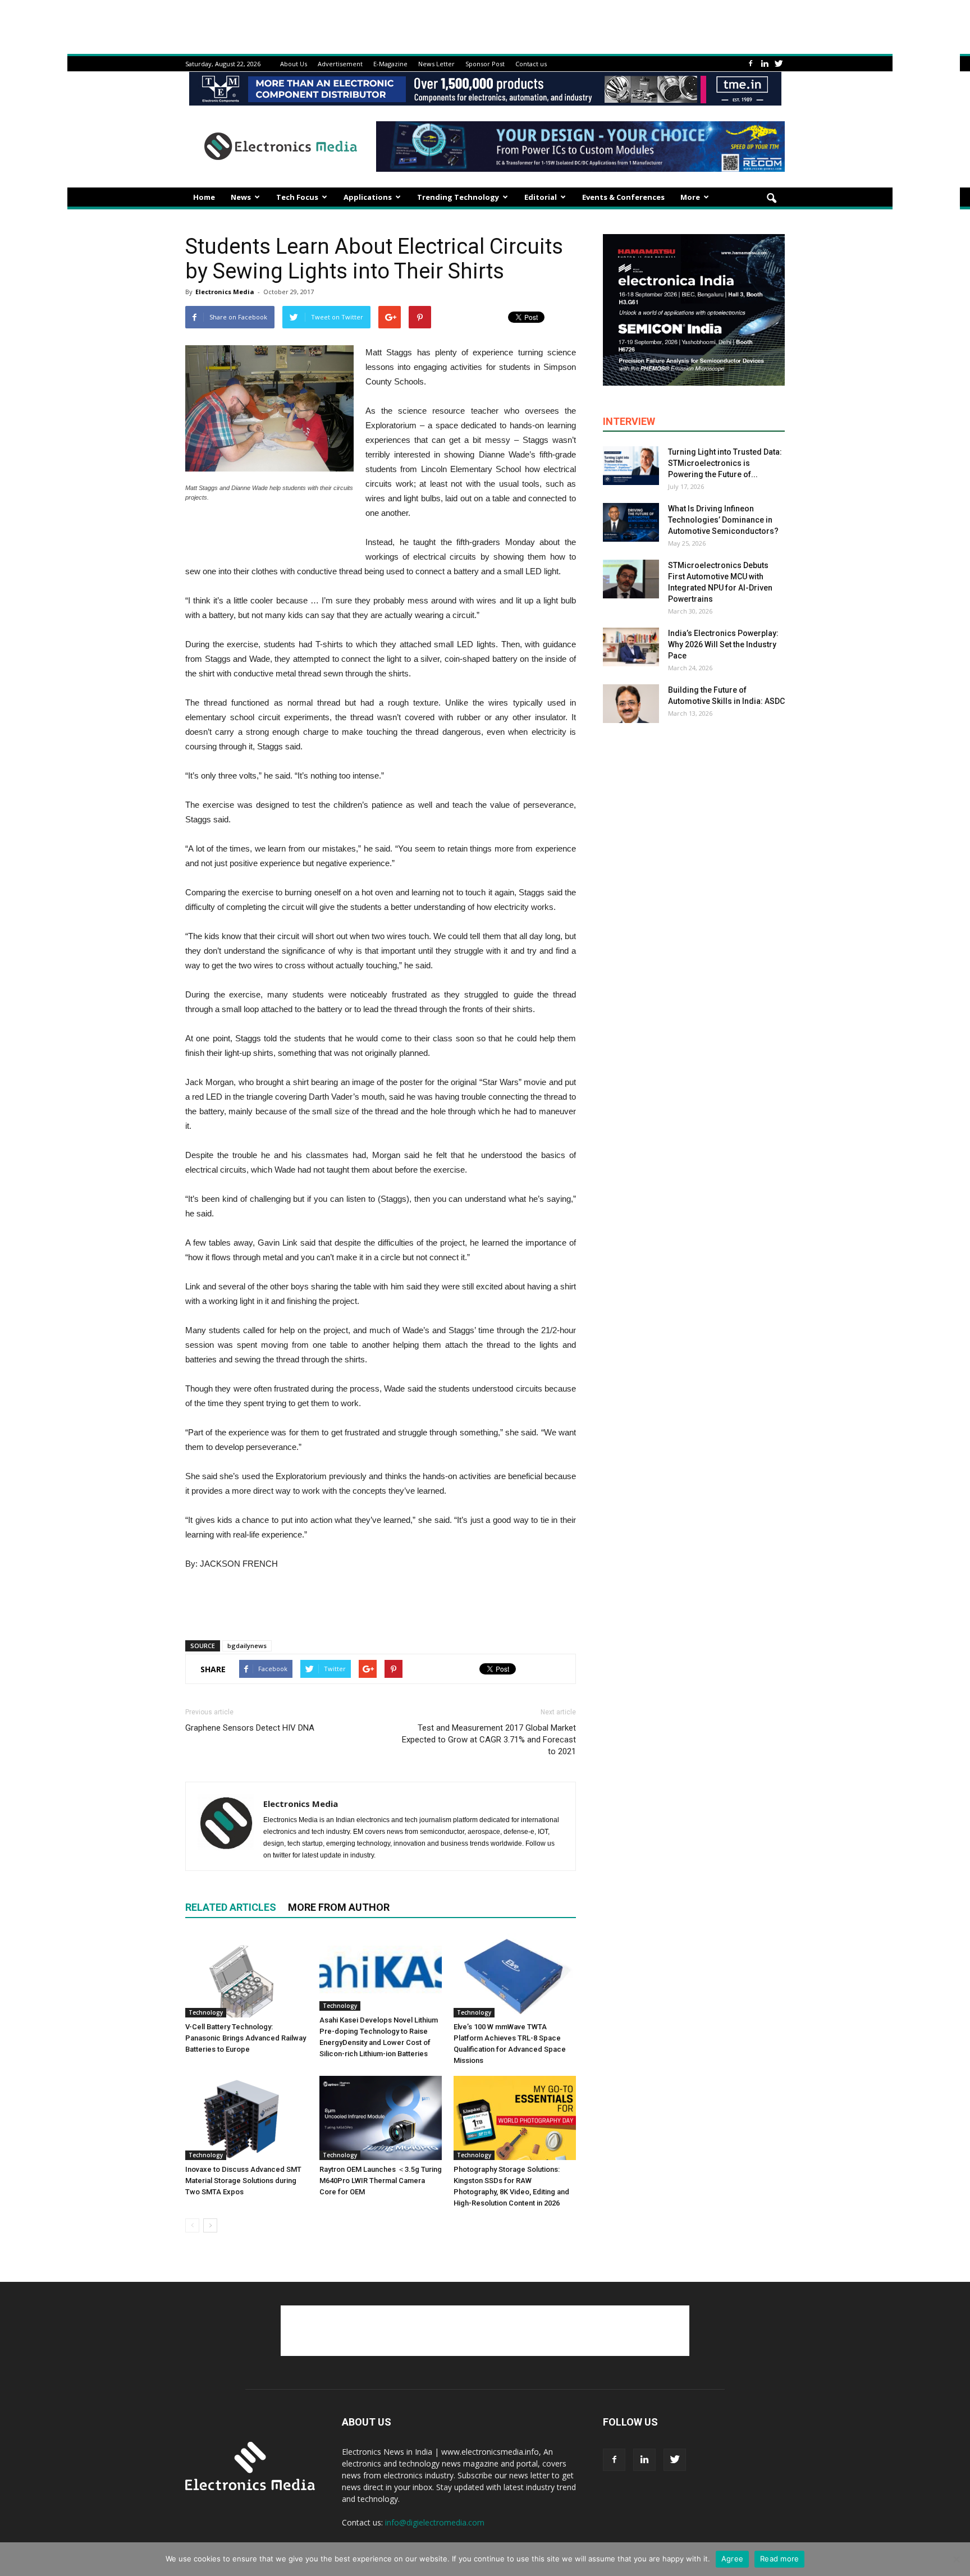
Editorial (541, 197)
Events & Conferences (623, 197)
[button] (771, 199)
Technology (206, 2012)
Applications (368, 197)
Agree (732, 2559)
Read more (779, 2559)
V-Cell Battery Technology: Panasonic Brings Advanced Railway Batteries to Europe (246, 2038)
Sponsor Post (485, 64)
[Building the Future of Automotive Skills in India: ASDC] (631, 704)
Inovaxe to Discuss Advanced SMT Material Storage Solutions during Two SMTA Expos (243, 2181)
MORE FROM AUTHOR (339, 1907)
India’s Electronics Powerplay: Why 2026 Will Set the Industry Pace (723, 644)
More (690, 197)
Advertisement (340, 64)
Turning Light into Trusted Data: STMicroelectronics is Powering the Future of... (725, 463)
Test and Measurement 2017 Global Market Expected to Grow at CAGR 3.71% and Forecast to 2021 (489, 1740)
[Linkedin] (765, 64)
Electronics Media (225, 292)
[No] (956, 2559)
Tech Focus (297, 197)
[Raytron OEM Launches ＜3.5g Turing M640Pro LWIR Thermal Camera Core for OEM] (381, 2118)
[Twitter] (779, 64)
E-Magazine (390, 64)
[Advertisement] (381, 1603)
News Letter (436, 64)
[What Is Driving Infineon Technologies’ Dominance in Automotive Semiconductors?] (631, 522)
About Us (294, 64)
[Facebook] (751, 64)
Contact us (531, 64)
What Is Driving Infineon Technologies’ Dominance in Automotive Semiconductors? (723, 520)
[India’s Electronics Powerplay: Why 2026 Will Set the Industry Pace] (631, 647)
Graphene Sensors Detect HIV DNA (250, 1728)
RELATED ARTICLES (231, 1907)
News (241, 197)
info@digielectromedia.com (435, 2522)
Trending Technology (458, 197)
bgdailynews (247, 1646)
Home (204, 197)
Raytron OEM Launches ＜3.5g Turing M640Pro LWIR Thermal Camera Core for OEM (381, 2181)
